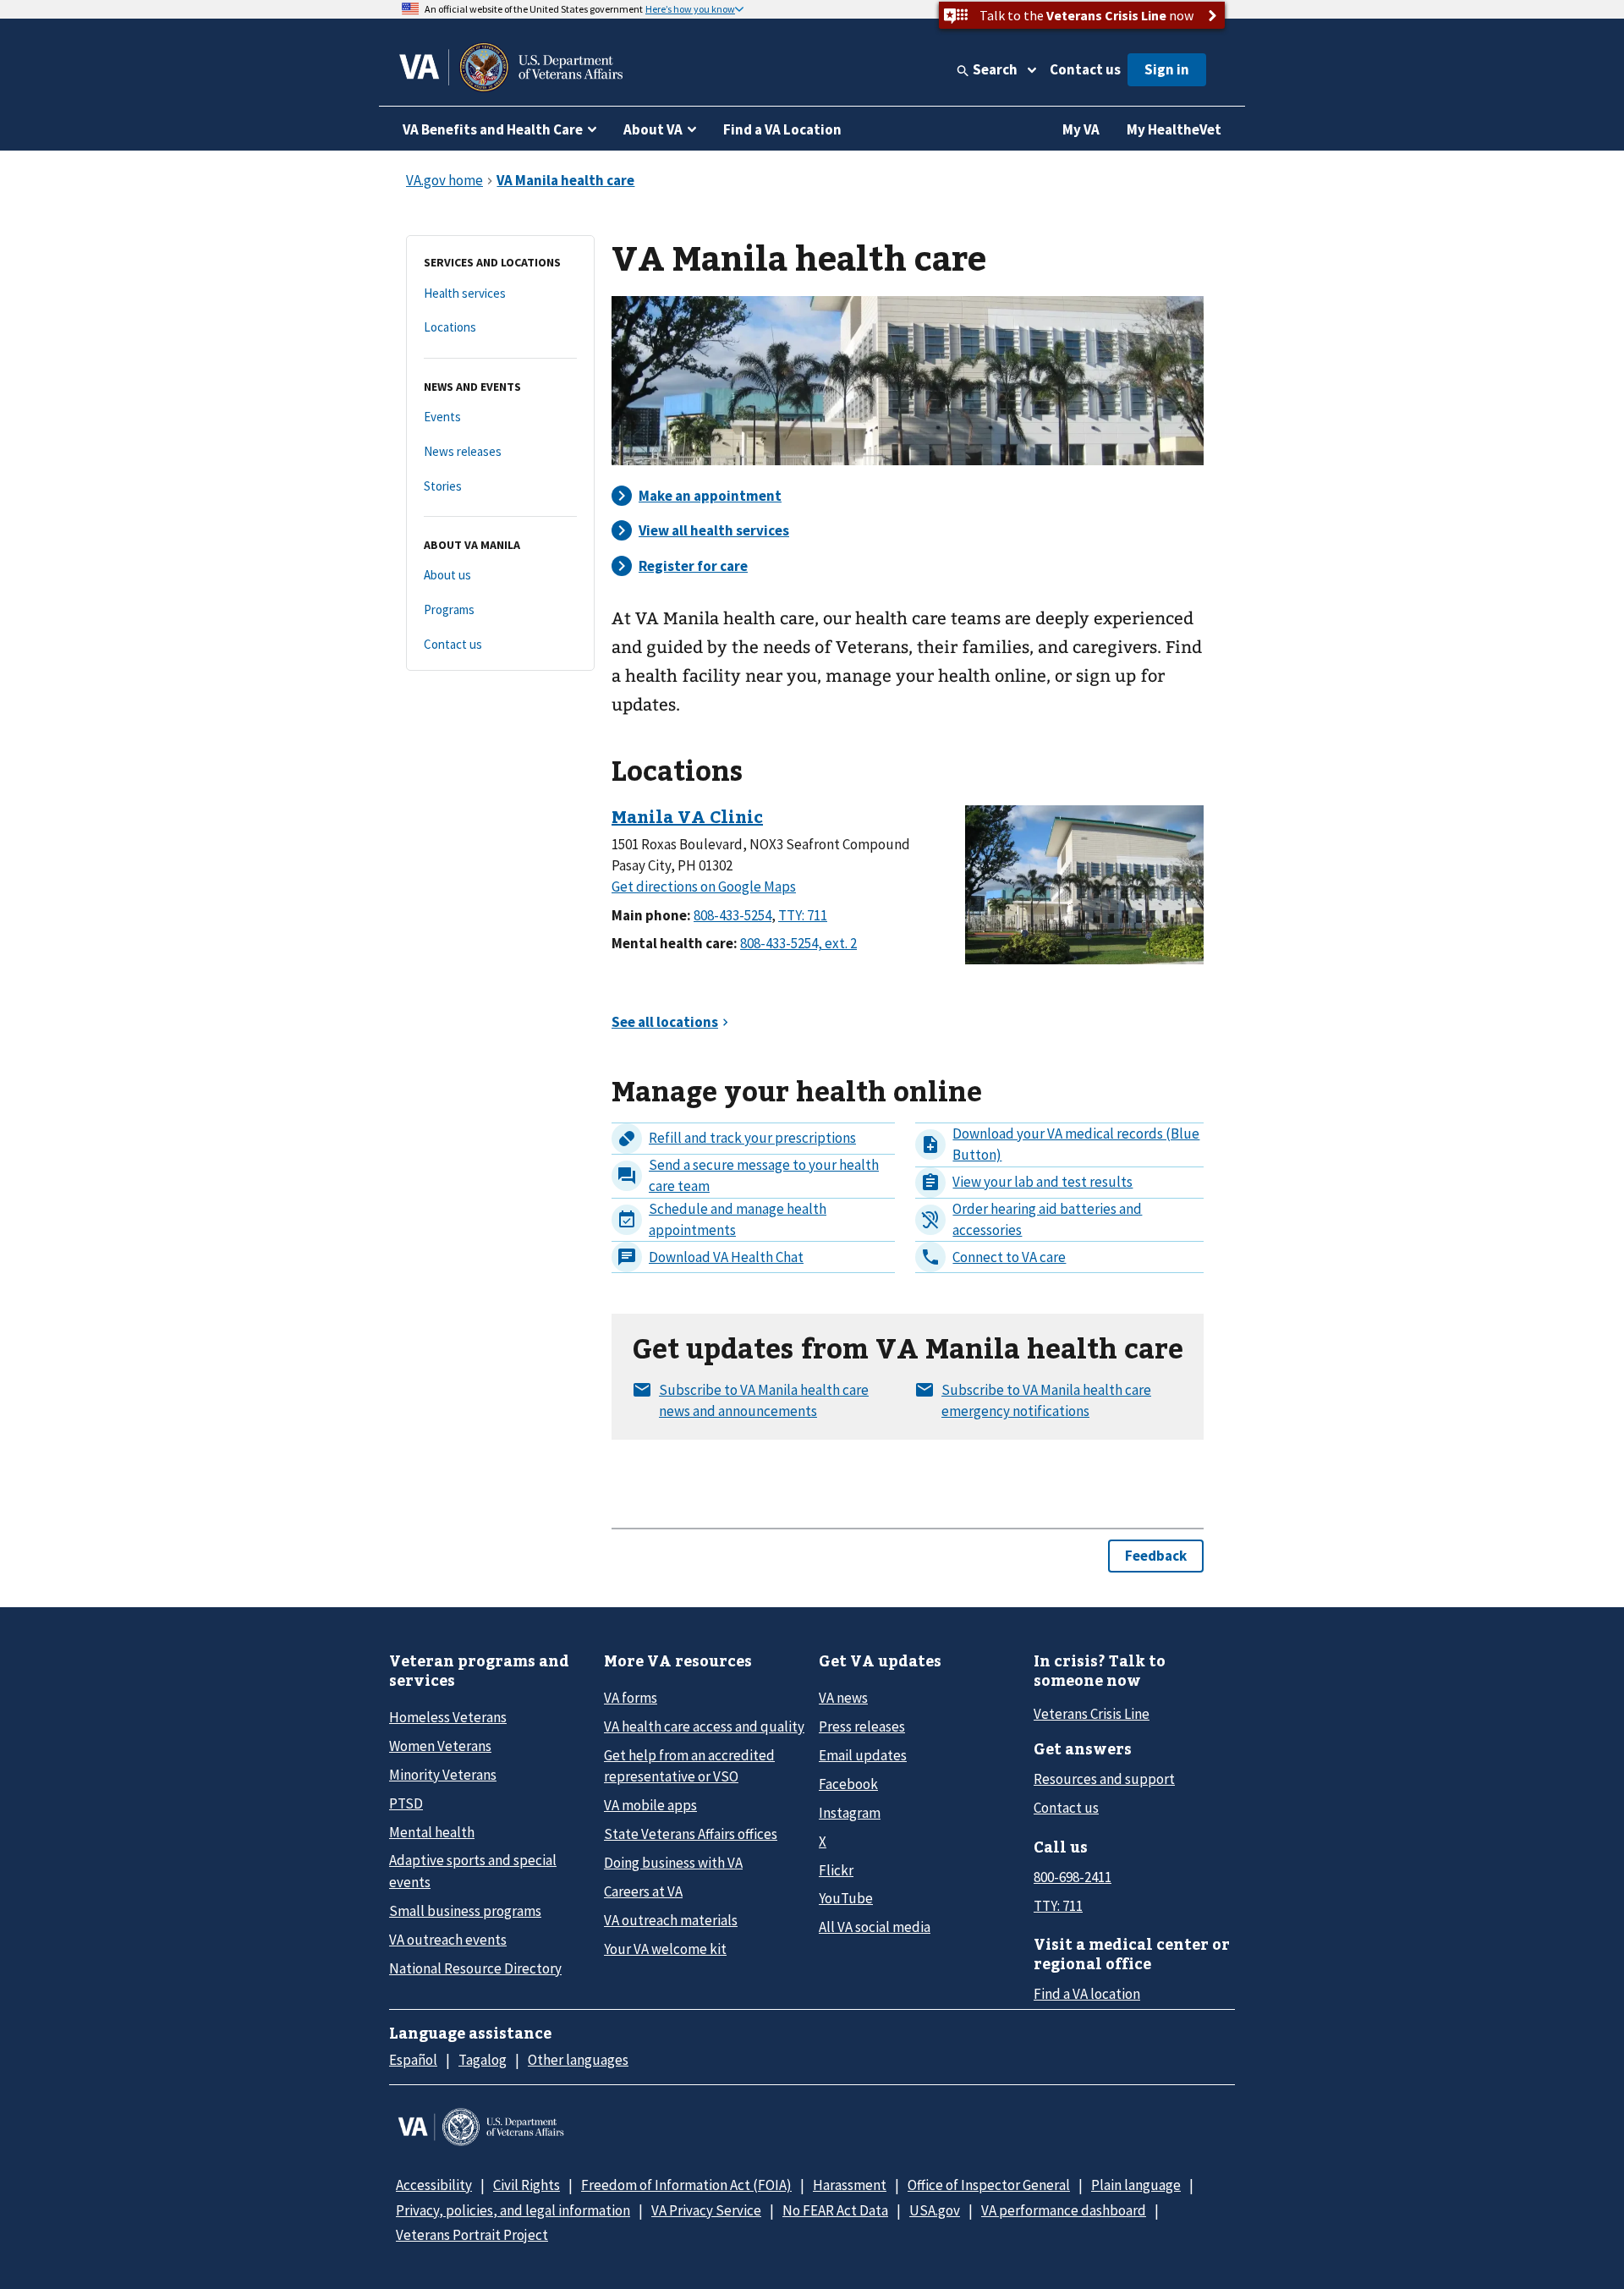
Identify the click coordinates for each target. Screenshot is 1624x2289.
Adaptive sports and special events (473, 1871)
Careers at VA (643, 1891)
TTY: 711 (1058, 1906)
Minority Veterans (443, 1775)
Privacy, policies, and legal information (513, 2210)
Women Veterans (440, 1746)
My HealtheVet (1174, 129)
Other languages (578, 2060)
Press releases (862, 1726)
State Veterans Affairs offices (691, 1834)
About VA (653, 129)
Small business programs (465, 1911)
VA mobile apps (650, 1805)
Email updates (863, 1755)
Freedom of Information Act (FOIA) (686, 2185)
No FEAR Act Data (835, 2210)
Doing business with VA (673, 1863)
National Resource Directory (475, 1968)
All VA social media (875, 1927)
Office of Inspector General (989, 2185)
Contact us (1085, 69)
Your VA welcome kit (665, 1949)
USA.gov (935, 2210)
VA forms (631, 1698)
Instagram (850, 1813)
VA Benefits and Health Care (493, 129)
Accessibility (434, 2185)
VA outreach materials (671, 1920)
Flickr (836, 1870)
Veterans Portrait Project (472, 2235)
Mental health (432, 1832)
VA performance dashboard (1064, 2210)
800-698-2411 (1073, 1877)
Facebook (848, 1784)
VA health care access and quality (704, 1726)
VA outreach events (448, 1940)
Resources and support (1104, 1779)
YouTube (846, 1898)
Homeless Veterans (448, 1717)
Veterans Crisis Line (1092, 1714)
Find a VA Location (782, 129)
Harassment (850, 2185)
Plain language (1136, 2185)
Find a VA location (1087, 1994)
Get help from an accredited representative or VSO (689, 1766)
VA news (843, 1698)
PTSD (406, 1803)
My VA (1081, 129)
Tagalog (483, 2060)
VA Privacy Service (706, 2210)
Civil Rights (527, 2185)
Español (413, 2060)
